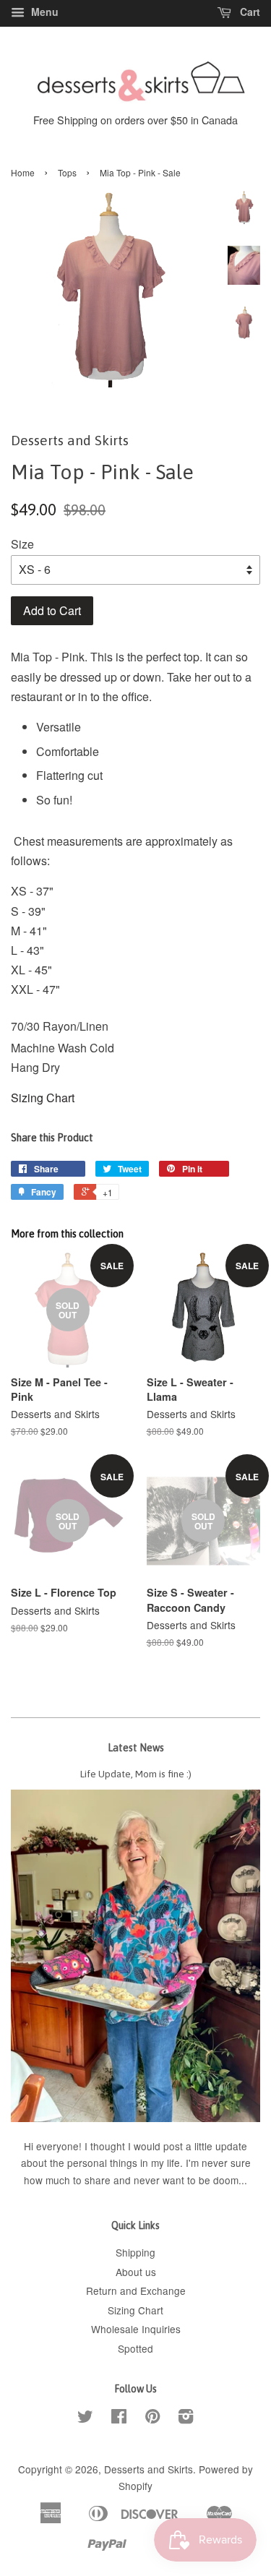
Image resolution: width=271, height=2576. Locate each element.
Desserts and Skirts (149, 2469)
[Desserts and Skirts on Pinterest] (152, 2418)
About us (136, 2272)
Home (23, 172)
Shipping (135, 2252)
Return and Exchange (136, 2291)
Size (22, 544)
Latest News (136, 1748)
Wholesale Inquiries (136, 2329)
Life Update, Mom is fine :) (136, 1774)
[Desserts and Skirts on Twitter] (85, 2418)
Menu (43, 12)
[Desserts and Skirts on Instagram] (186, 2418)
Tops (67, 172)
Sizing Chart (43, 1098)
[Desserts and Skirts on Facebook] (119, 2418)
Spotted (135, 2348)
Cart (249, 12)
